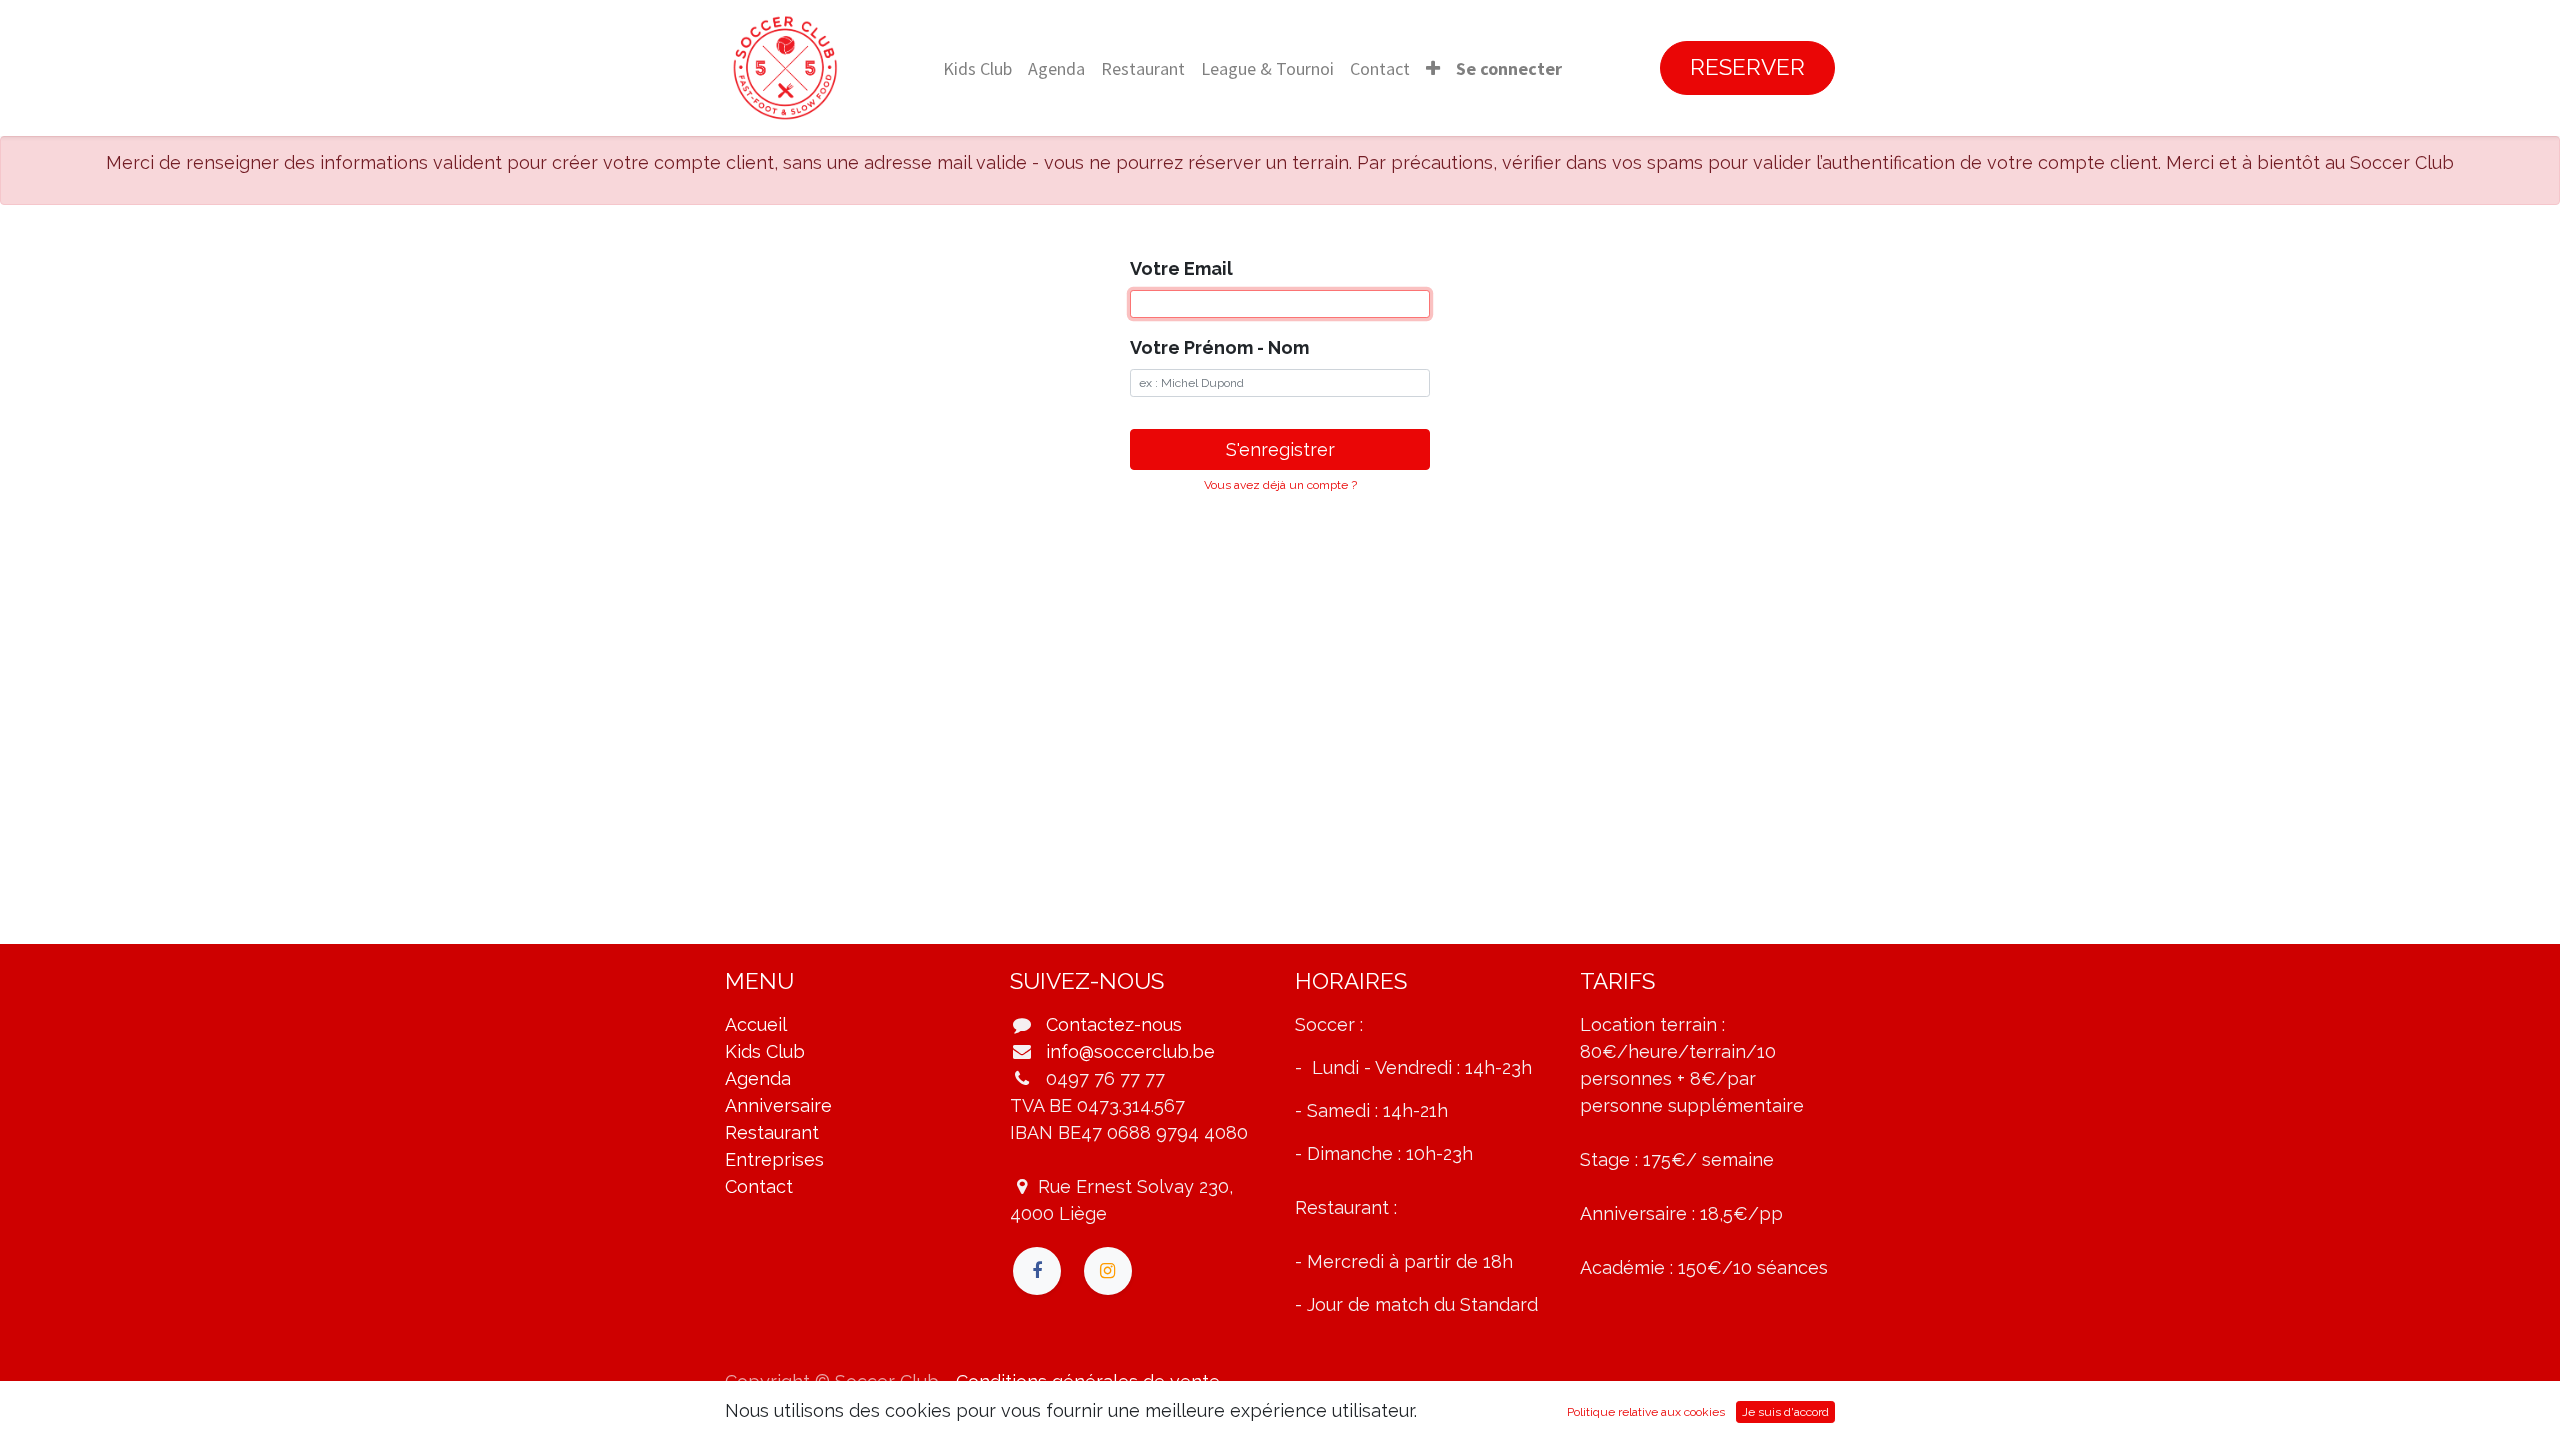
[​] (1037, 1271)
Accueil (756, 1024)
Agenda (758, 1078)
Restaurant (772, 1132)
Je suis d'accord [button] (1785, 1412)
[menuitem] (977, 68)
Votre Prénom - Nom (1219, 347)
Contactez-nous (1114, 1024)
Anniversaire (778, 1105)
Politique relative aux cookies (1646, 1412)
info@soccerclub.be (1130, 1051)
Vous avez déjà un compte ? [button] (1280, 485)
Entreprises (774, 1159)
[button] (1433, 68)
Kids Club (765, 1051)
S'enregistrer (1280, 449)
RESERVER (1747, 67)
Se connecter (1509, 68)
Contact (759, 1186)
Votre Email (1181, 268)
